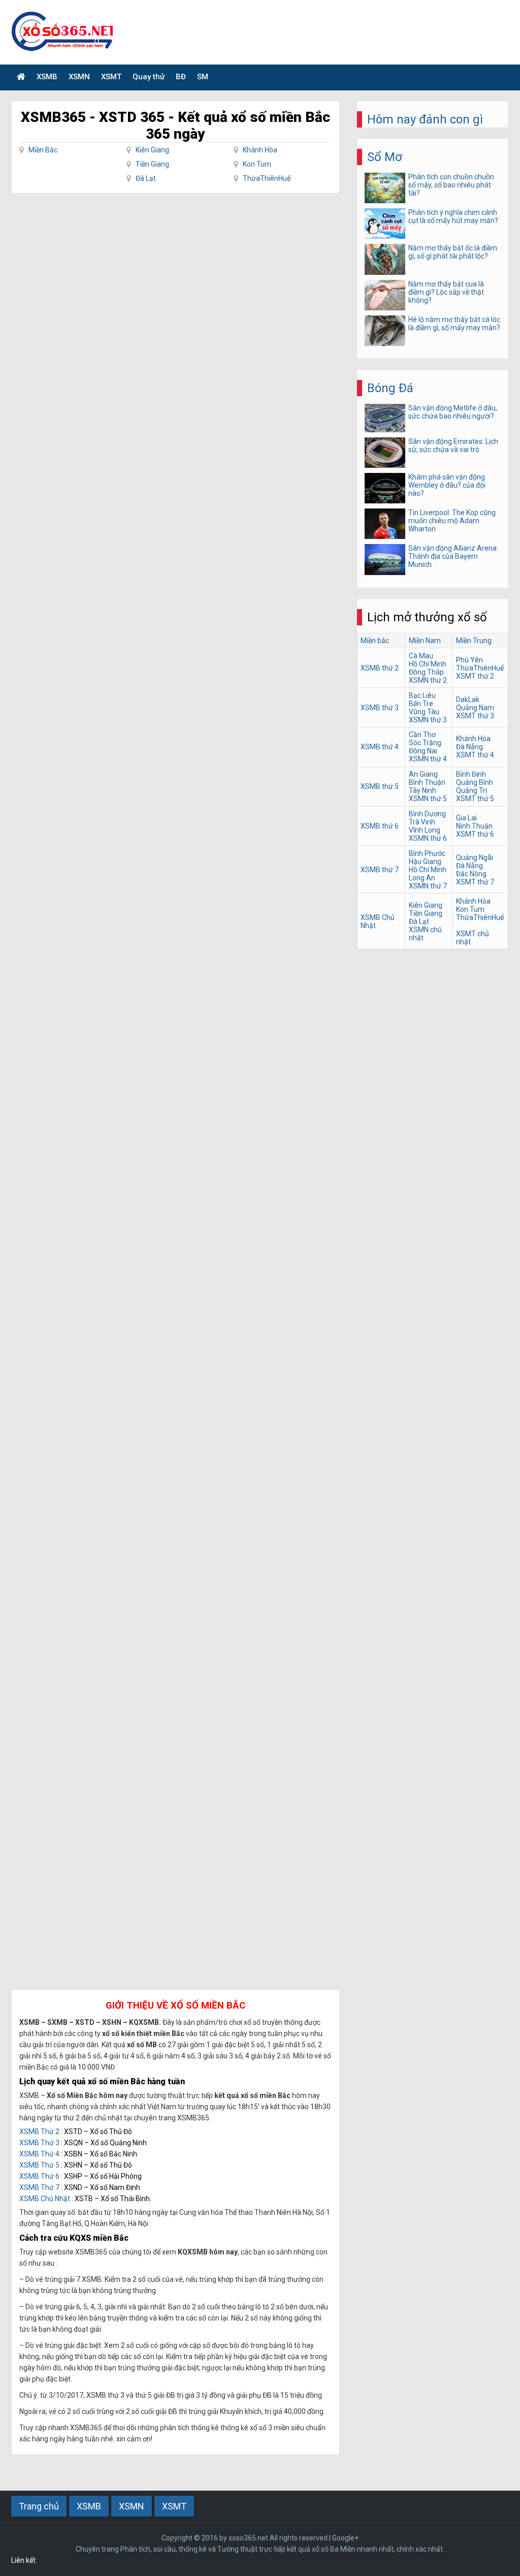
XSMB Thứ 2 (39, 2132)
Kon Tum (257, 164)
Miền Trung (474, 641)
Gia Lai (466, 818)
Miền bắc (375, 641)
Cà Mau (421, 656)
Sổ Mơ (385, 157)
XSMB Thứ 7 (39, 2187)
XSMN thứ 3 (428, 720)
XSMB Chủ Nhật (45, 2199)
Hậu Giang (425, 862)
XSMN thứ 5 (428, 799)
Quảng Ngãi (475, 857)
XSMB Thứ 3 (39, 2143)
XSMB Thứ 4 (39, 2154)
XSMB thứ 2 (380, 668)
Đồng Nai (423, 751)
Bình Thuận (427, 782)
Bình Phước (427, 853)
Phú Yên (469, 660)
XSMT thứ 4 (475, 755)
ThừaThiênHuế (267, 178)
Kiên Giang (152, 150)
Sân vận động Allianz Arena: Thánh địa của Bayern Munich (453, 556)
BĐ (181, 77)
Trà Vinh (422, 822)
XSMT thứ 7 (475, 882)
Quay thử (149, 77)
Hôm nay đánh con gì (425, 119)
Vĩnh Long (425, 830)
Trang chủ (39, 2506)
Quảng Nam (475, 708)
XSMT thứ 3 (475, 716)
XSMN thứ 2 (428, 680)
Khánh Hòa (260, 150)
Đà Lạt (146, 178)
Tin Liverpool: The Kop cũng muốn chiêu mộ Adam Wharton (452, 521)
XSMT (111, 77)
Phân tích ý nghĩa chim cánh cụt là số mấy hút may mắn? (453, 216)
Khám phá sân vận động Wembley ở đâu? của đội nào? (447, 485)
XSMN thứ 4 (428, 759)
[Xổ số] (21, 77)
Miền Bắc (43, 150)
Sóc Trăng (425, 743)
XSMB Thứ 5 (39, 2165)
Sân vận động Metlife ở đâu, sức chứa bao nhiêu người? (453, 412)
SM (203, 77)
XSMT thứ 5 (475, 799)
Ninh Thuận (474, 826)
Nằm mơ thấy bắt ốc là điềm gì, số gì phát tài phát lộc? (453, 252)
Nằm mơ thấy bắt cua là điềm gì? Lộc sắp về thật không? (446, 292)
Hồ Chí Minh (428, 664)
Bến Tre (421, 704)
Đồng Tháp (426, 672)
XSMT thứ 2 (475, 676)
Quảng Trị (472, 790)
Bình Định (471, 774)
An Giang (423, 774)
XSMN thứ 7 (428, 886)
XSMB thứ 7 (380, 870)
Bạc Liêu (422, 695)
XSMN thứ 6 (428, 838)
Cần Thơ (422, 735)
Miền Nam (425, 641)
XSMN (79, 77)
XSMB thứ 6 (380, 826)
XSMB (47, 77)
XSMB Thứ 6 (39, 2176)
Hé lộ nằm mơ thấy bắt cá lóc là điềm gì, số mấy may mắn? (454, 324)
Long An (422, 878)
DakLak (468, 699)
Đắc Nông (471, 874)
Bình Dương (427, 814)
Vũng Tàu (424, 712)
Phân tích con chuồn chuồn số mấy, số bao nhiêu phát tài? (451, 185)
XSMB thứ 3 (380, 708)
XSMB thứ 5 (380, 786)
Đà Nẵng (469, 747)
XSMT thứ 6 (475, 834)
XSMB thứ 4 (380, 747)
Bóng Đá (390, 388)
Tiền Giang (152, 164)
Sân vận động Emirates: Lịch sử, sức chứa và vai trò (453, 446)
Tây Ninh (422, 790)
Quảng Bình (475, 782)
